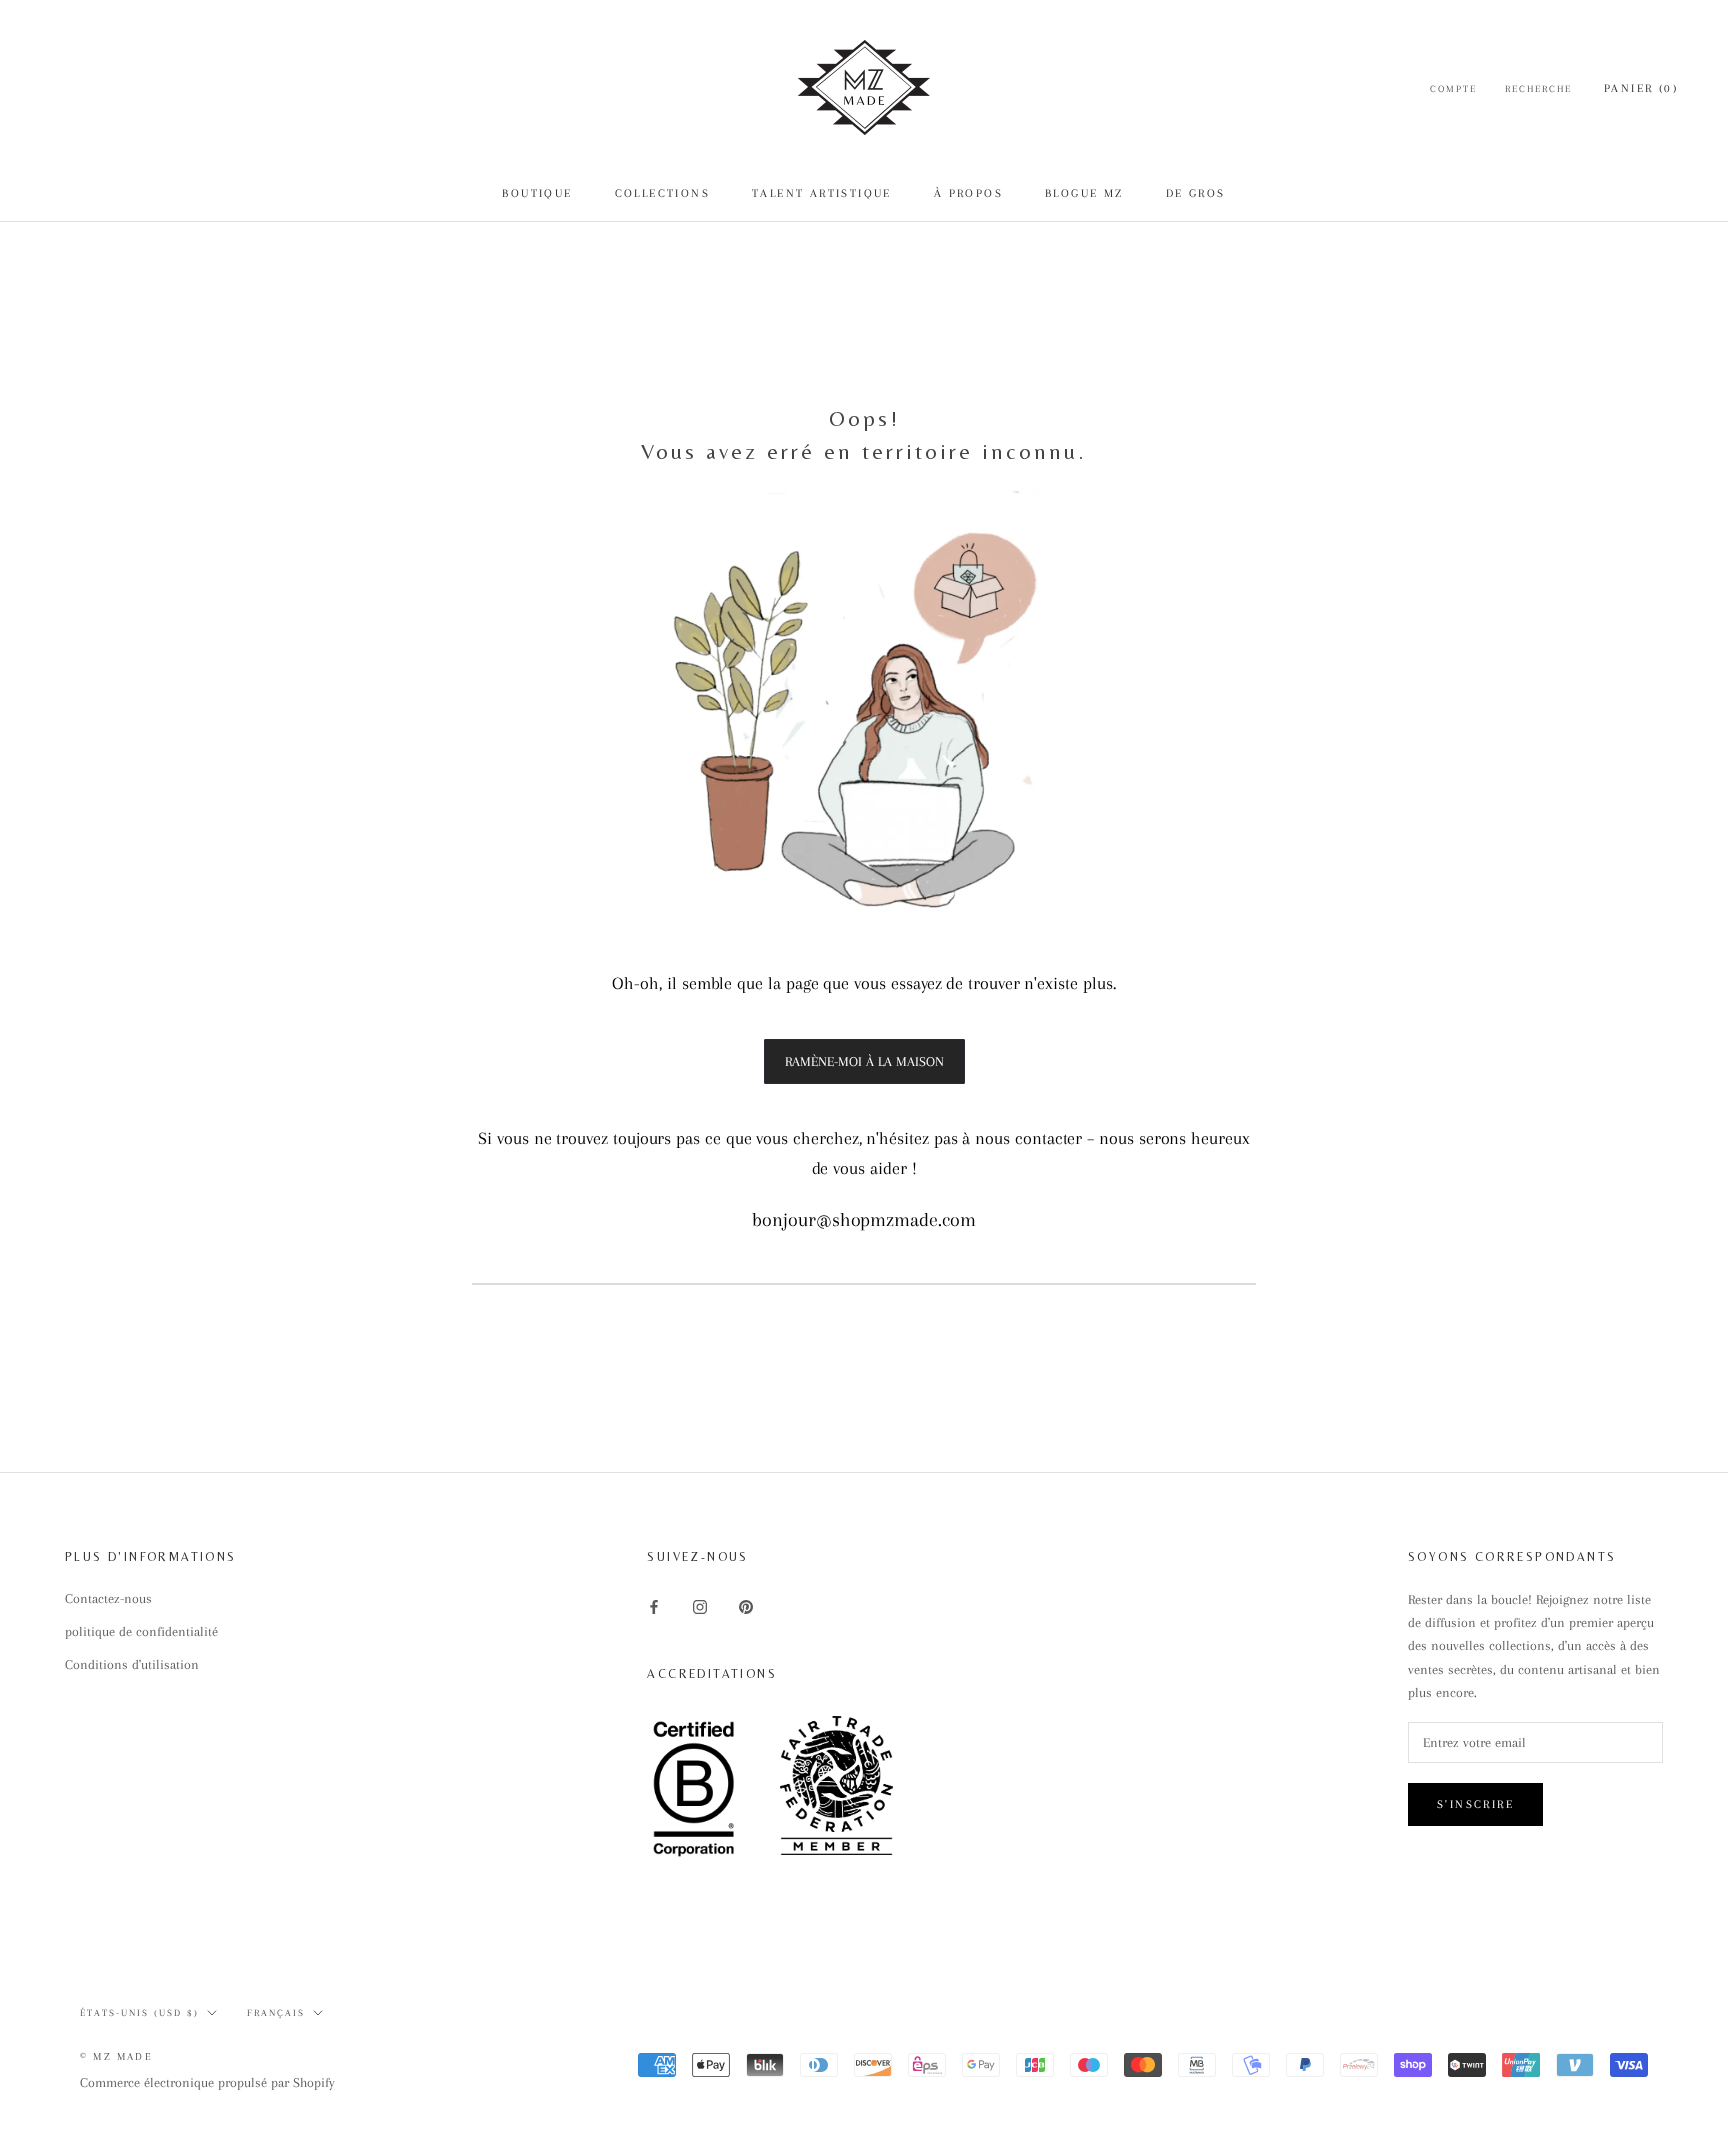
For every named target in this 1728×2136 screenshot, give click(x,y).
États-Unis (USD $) (139, 2012)
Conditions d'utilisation (132, 1664)
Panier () (1641, 88)
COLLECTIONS (662, 193)
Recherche (1538, 88)
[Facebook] (654, 1605)
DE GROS (1196, 193)
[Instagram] (700, 1605)
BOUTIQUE (537, 193)
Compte (1453, 88)
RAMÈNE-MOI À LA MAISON (864, 1061)
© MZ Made (116, 2056)
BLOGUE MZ (1084, 193)
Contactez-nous (108, 1598)
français (276, 2012)
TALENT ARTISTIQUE (822, 193)
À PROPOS (968, 193)
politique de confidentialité (141, 1631)
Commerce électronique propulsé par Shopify (207, 2082)
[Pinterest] (746, 1605)
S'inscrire (1475, 1804)
